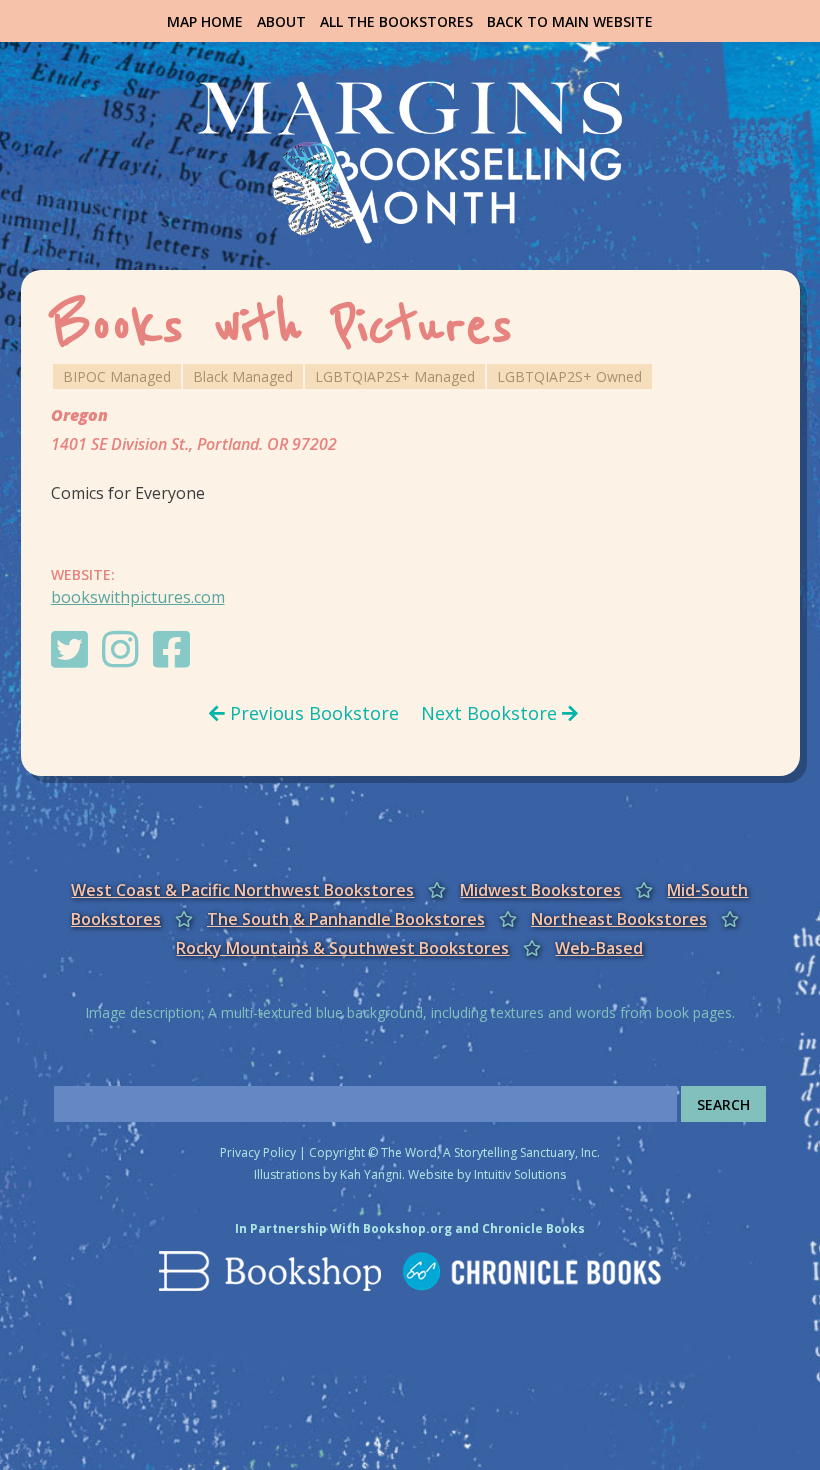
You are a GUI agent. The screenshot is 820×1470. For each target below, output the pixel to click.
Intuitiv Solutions (520, 1174)
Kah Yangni (371, 1174)
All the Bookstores (396, 21)
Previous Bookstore (312, 713)
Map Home (205, 21)
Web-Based (599, 948)
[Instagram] (125, 659)
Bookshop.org (407, 1228)
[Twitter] (74, 659)
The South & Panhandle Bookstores (346, 919)
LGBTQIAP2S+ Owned (569, 376)
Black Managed (243, 376)
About (281, 21)
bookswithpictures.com (138, 597)
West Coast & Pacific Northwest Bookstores (242, 890)
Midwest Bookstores (540, 890)
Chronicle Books (533, 1228)
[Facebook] (176, 659)
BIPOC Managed (117, 376)
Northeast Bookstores (619, 919)
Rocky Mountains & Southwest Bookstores (342, 948)
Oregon (79, 415)
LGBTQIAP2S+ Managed (395, 376)
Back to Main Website (570, 21)
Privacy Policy (258, 1152)
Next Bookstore (491, 713)
